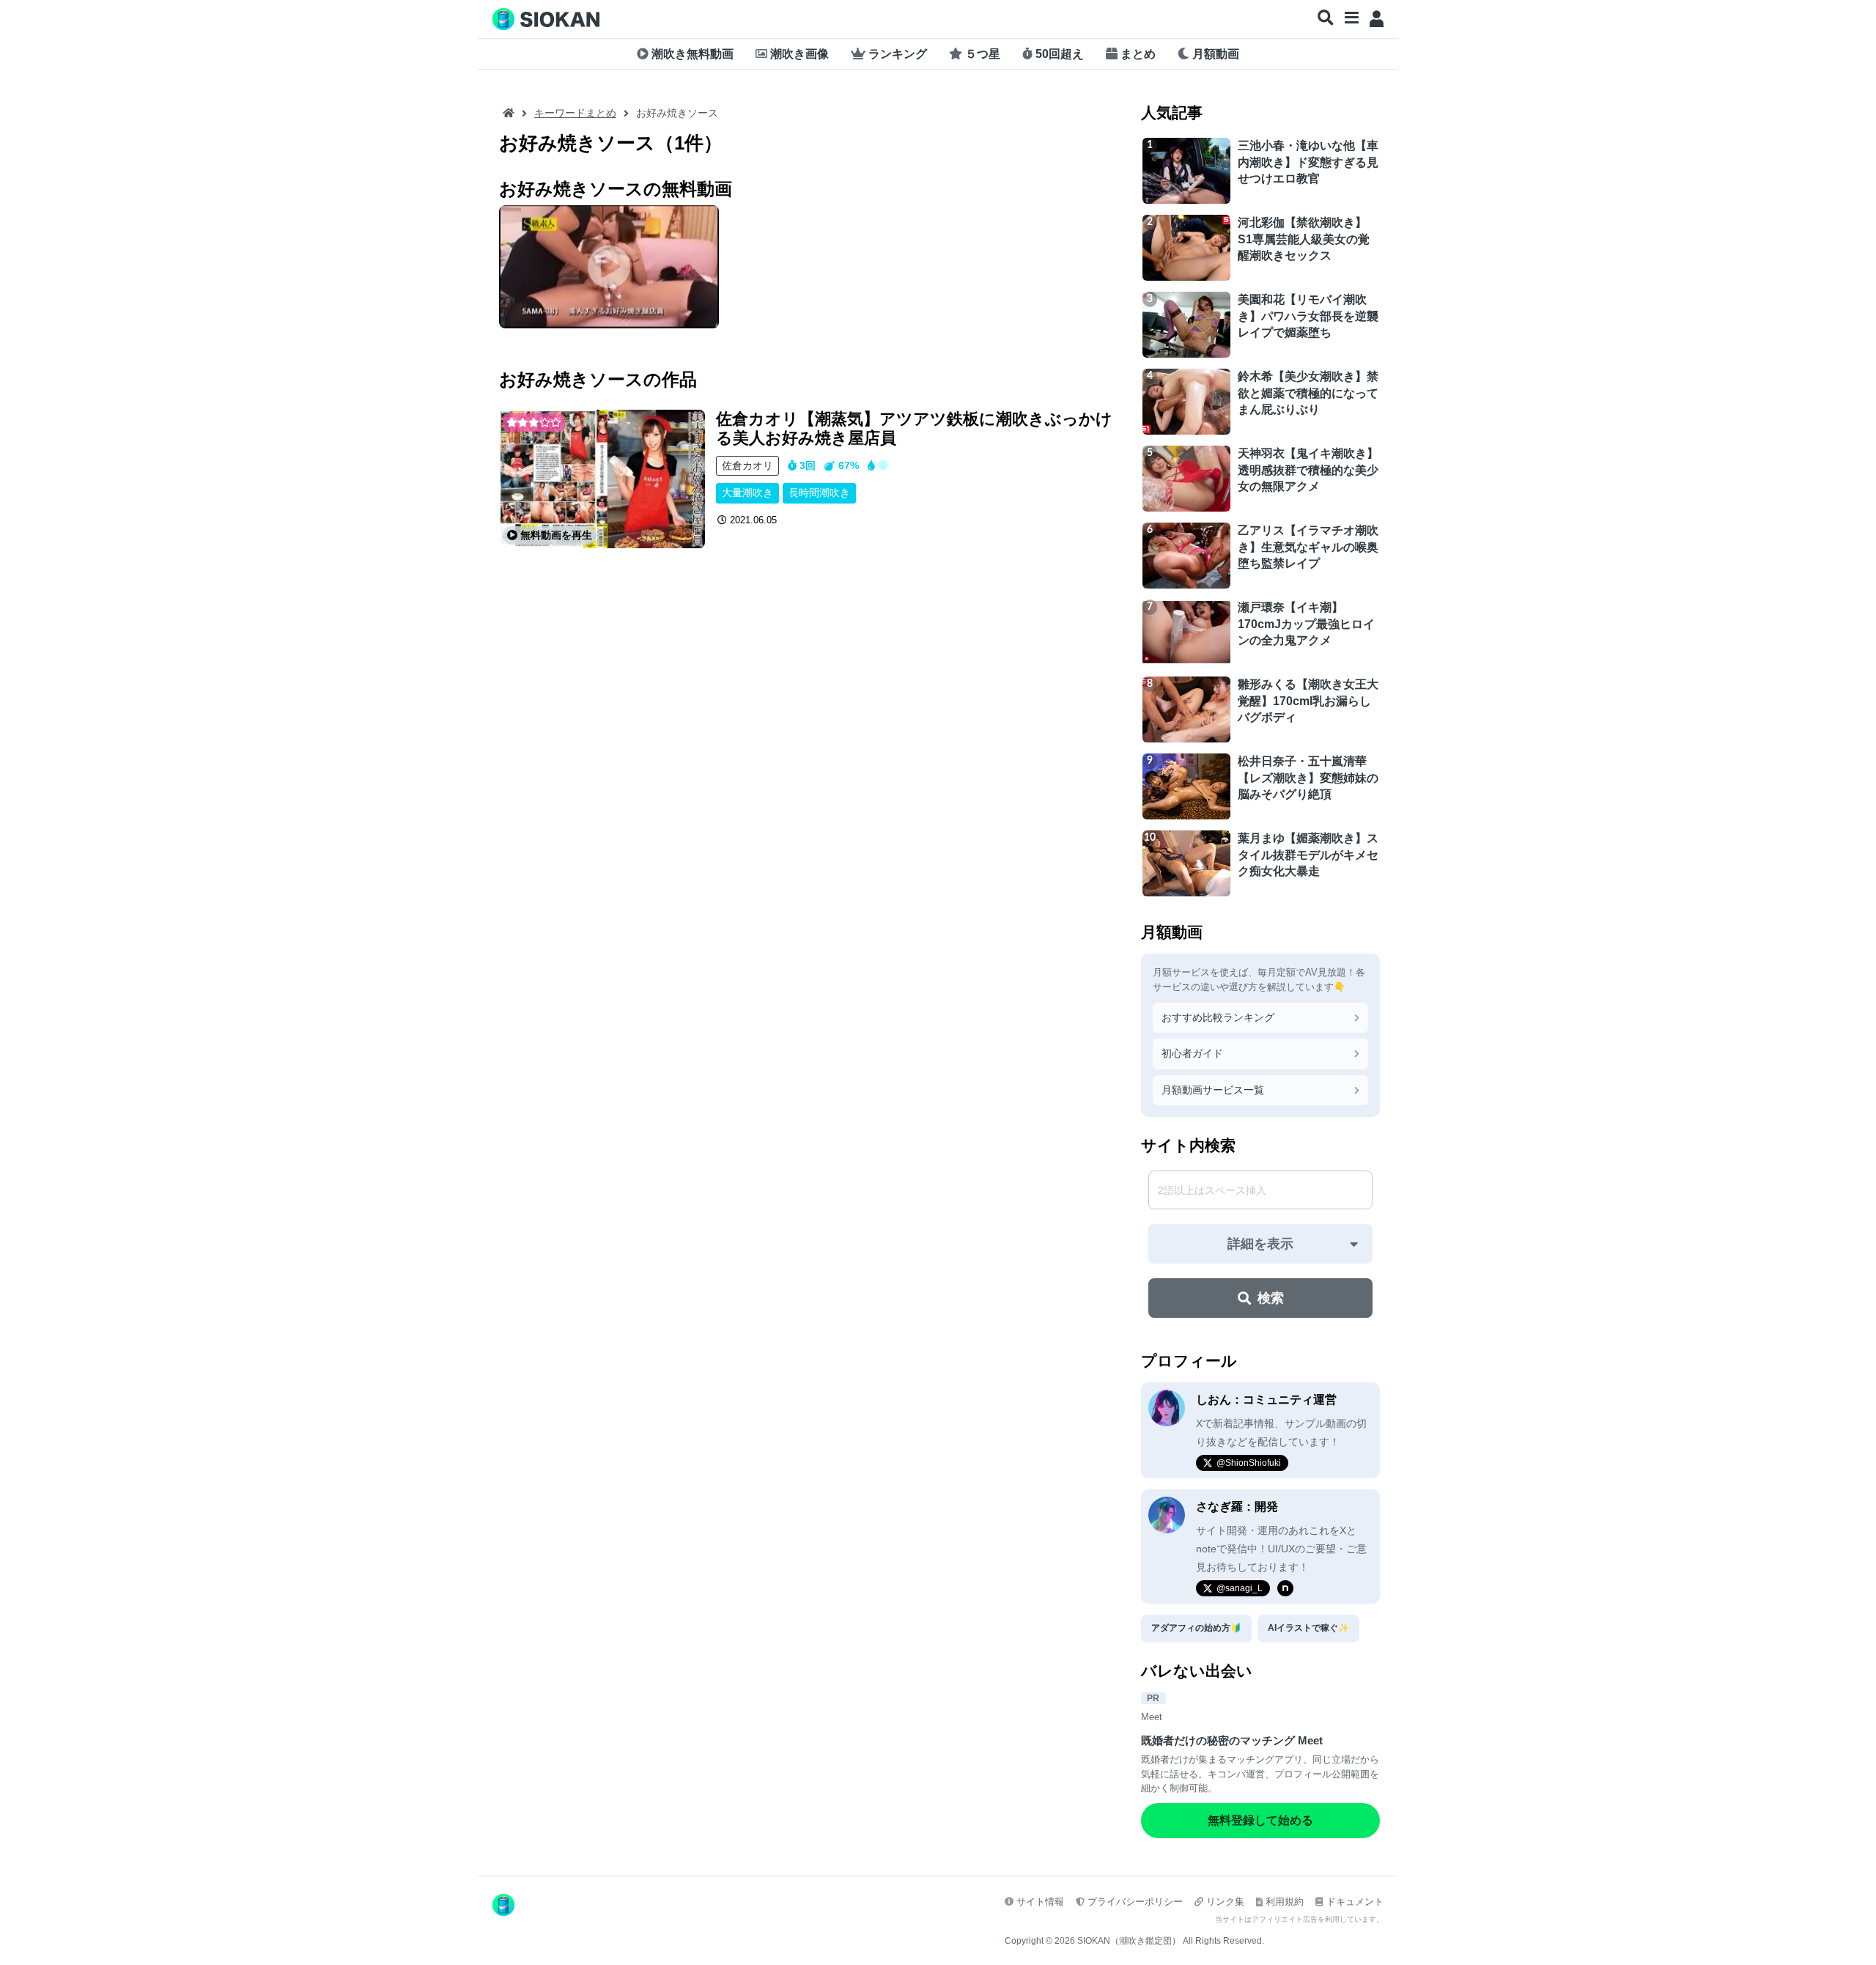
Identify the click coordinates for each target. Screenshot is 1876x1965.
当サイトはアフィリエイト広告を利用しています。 (1299, 1919)
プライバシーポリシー (1135, 1902)
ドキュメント (1355, 1902)
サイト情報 (1040, 1902)
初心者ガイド (1192, 1053)
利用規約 (1285, 1902)
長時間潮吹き (819, 493)
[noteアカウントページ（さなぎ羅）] (1285, 1588)
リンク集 (1225, 1902)
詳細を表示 (1260, 1244)
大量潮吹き (747, 493)
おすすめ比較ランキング (1218, 1017)
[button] (1326, 18)
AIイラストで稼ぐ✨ (1308, 1628)
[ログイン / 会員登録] (1377, 19)
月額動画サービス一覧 (1213, 1090)
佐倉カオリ (747, 465)
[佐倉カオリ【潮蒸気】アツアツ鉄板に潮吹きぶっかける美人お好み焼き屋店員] (602, 479)
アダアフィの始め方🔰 (1196, 1628)
